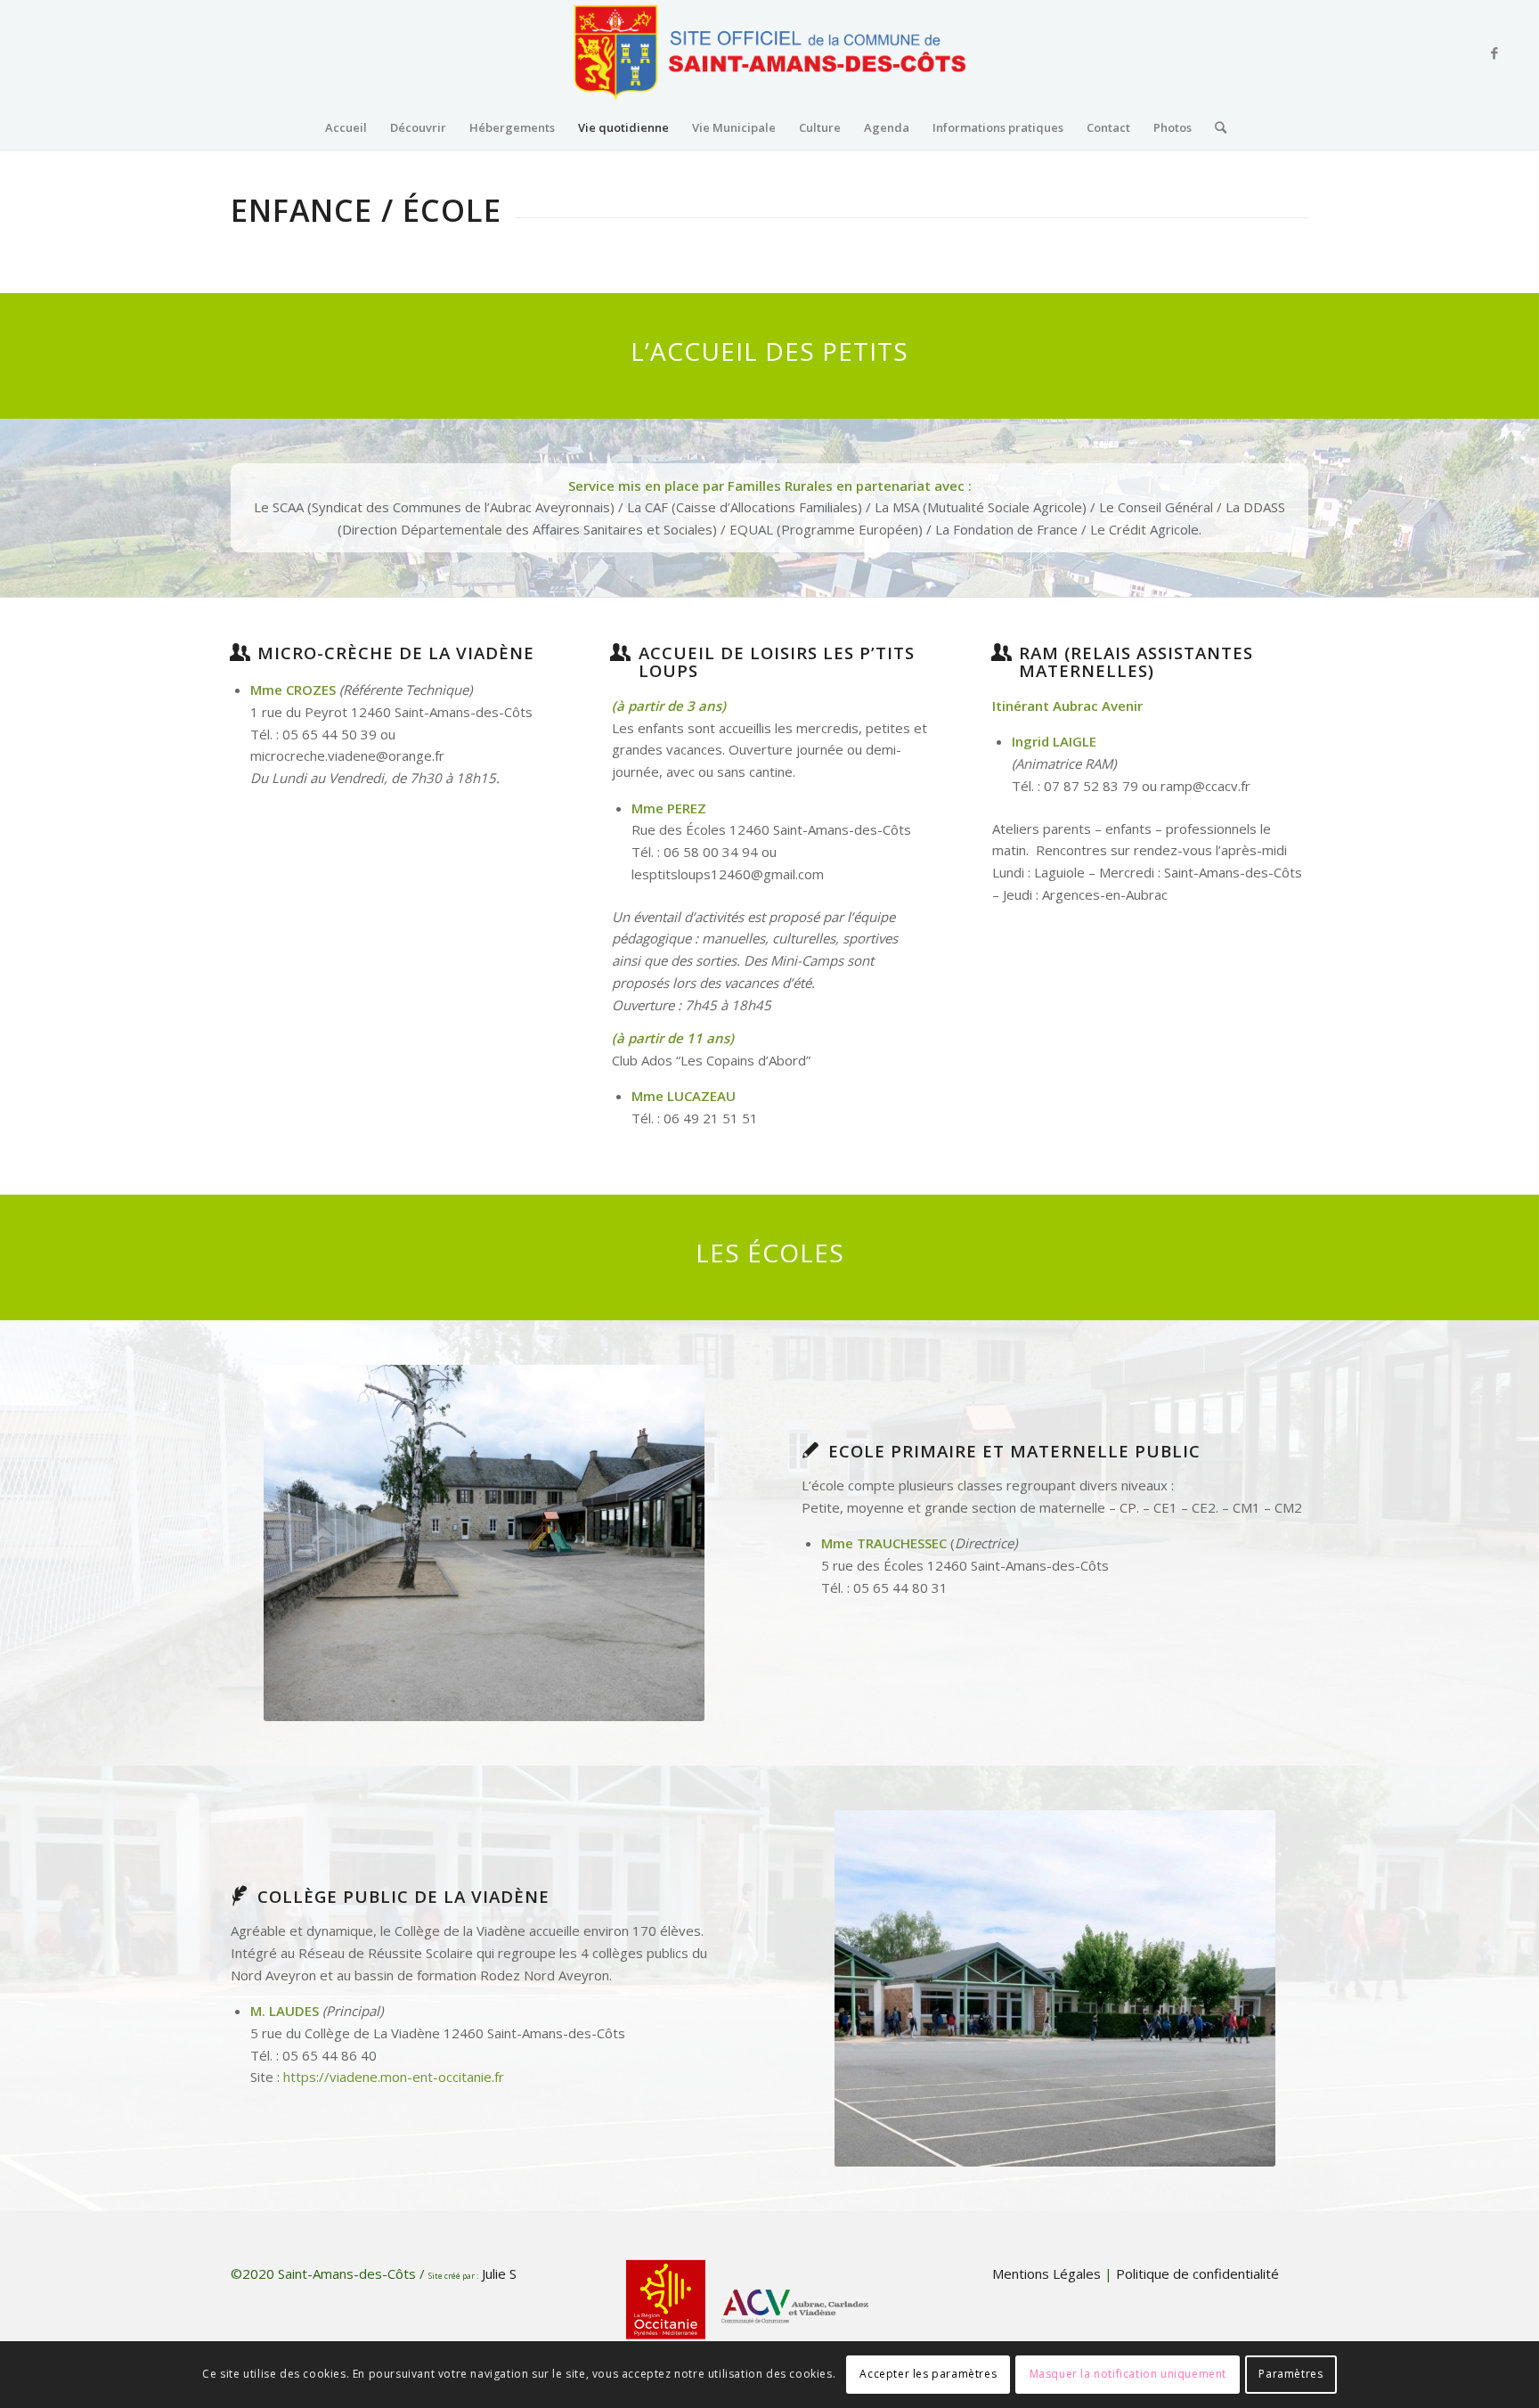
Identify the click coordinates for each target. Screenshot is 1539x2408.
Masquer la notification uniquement (1128, 2374)
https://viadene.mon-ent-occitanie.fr (394, 2077)
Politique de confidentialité (1196, 2273)
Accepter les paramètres (928, 2374)
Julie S (503, 2273)
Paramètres (1291, 2374)
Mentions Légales (1048, 2273)
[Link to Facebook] (1494, 53)
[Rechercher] (1215, 127)
